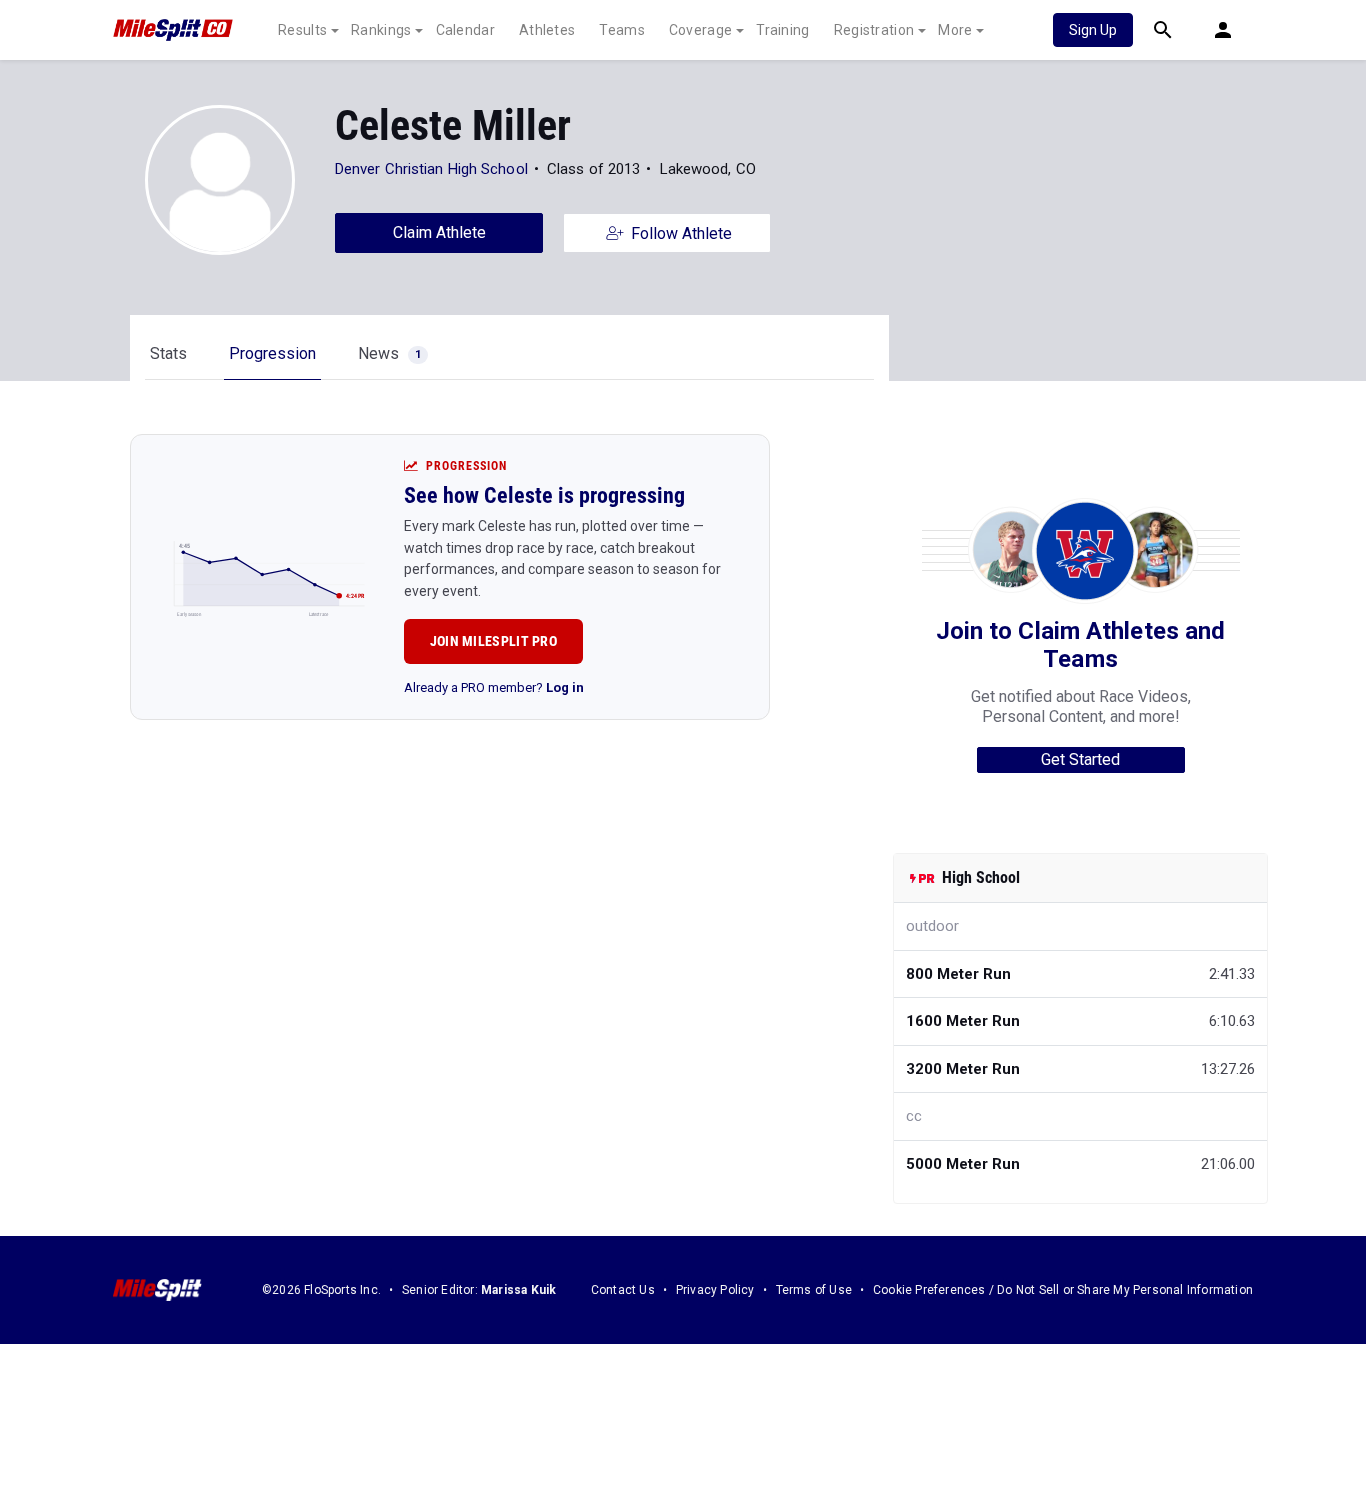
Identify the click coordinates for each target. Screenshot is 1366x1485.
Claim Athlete (439, 232)
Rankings (381, 30)
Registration (874, 30)
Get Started (1080, 759)
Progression (272, 353)
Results (302, 30)
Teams (622, 30)
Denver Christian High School (431, 169)
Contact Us (623, 1290)
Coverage (700, 30)
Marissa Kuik (518, 1290)
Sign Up (1093, 30)
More (955, 30)
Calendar (465, 30)
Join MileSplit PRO (493, 641)
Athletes (547, 30)
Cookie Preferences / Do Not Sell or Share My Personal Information (1063, 1290)
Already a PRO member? (494, 687)
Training (782, 30)
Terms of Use (814, 1290)
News (389, 353)
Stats (168, 353)
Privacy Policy (715, 1290)
